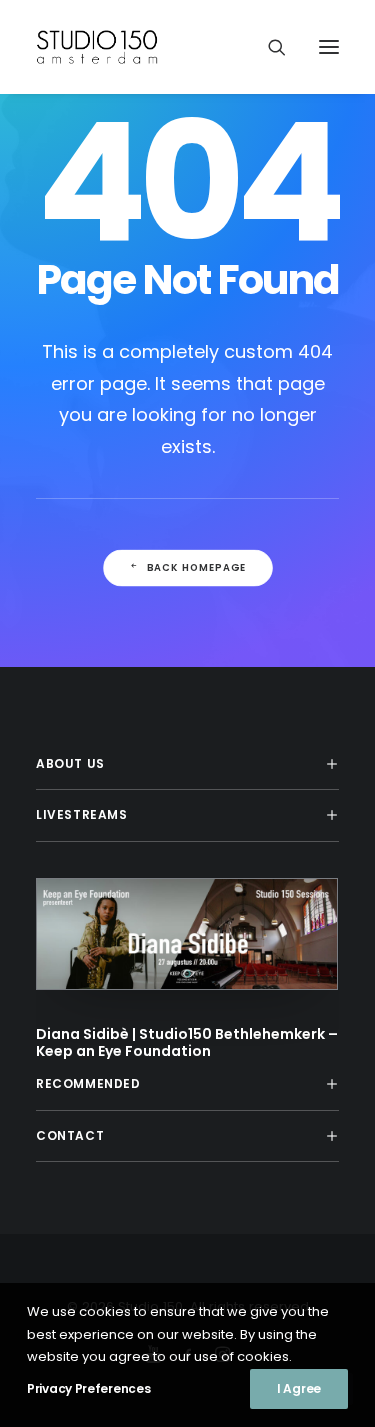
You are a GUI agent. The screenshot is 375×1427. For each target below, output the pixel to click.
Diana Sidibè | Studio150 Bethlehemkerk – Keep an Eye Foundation (187, 1042)
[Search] (268, 47)
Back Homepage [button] (196, 568)
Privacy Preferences (88, 1388)
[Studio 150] (100, 47)
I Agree (299, 1388)
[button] (329, 47)
